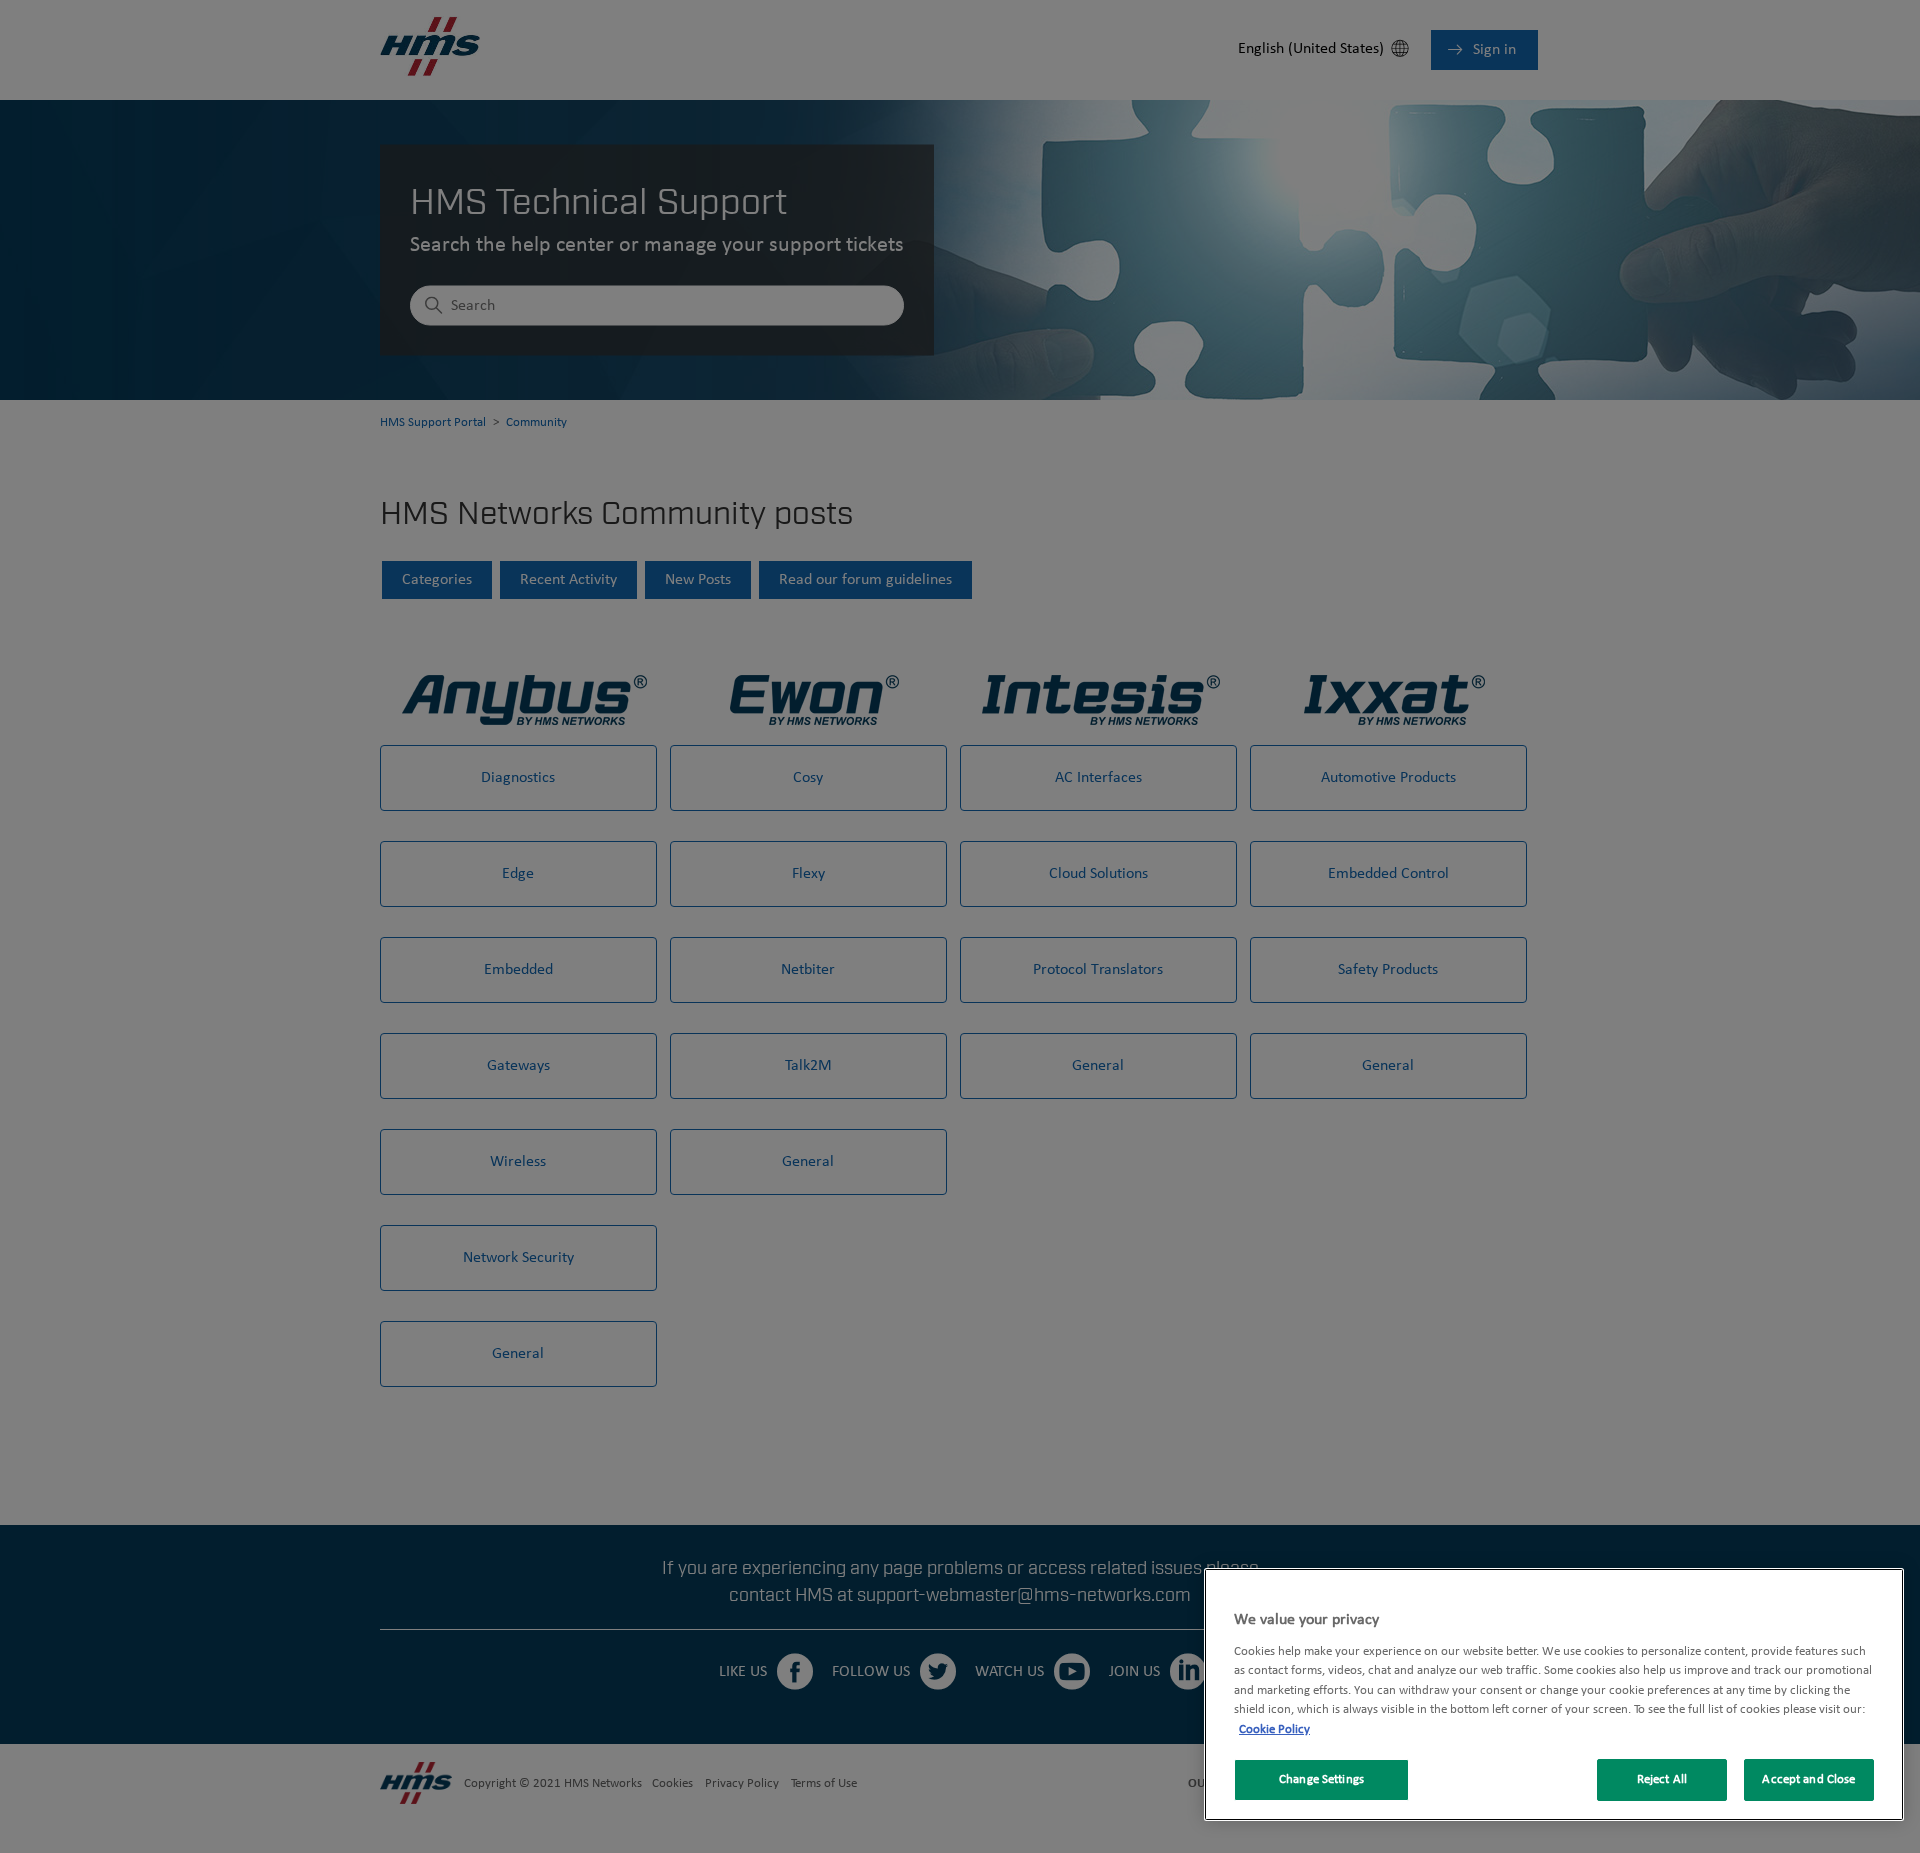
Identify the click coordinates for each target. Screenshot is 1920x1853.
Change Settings (1321, 1779)
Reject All (1662, 1779)
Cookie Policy (1274, 1729)
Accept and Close (1808, 1779)
